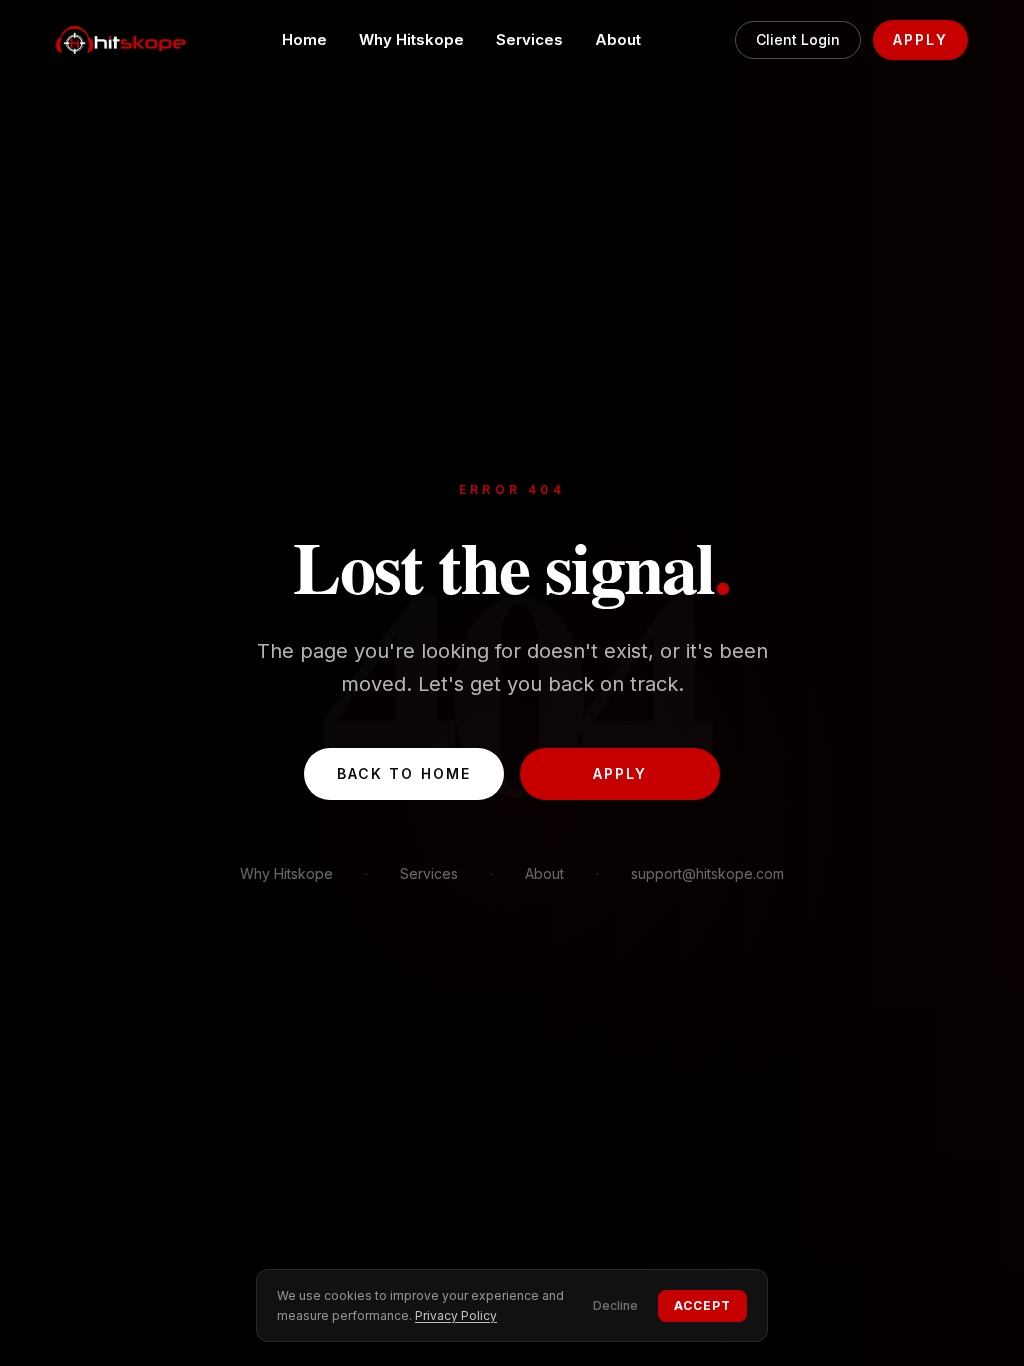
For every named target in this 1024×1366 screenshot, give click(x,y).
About (618, 39)
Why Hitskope (411, 39)
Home (304, 39)
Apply (920, 39)
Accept (702, 1305)
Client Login (798, 39)
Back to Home (404, 773)
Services (529, 39)
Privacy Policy (456, 1315)
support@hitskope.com (707, 873)
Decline (615, 1305)
